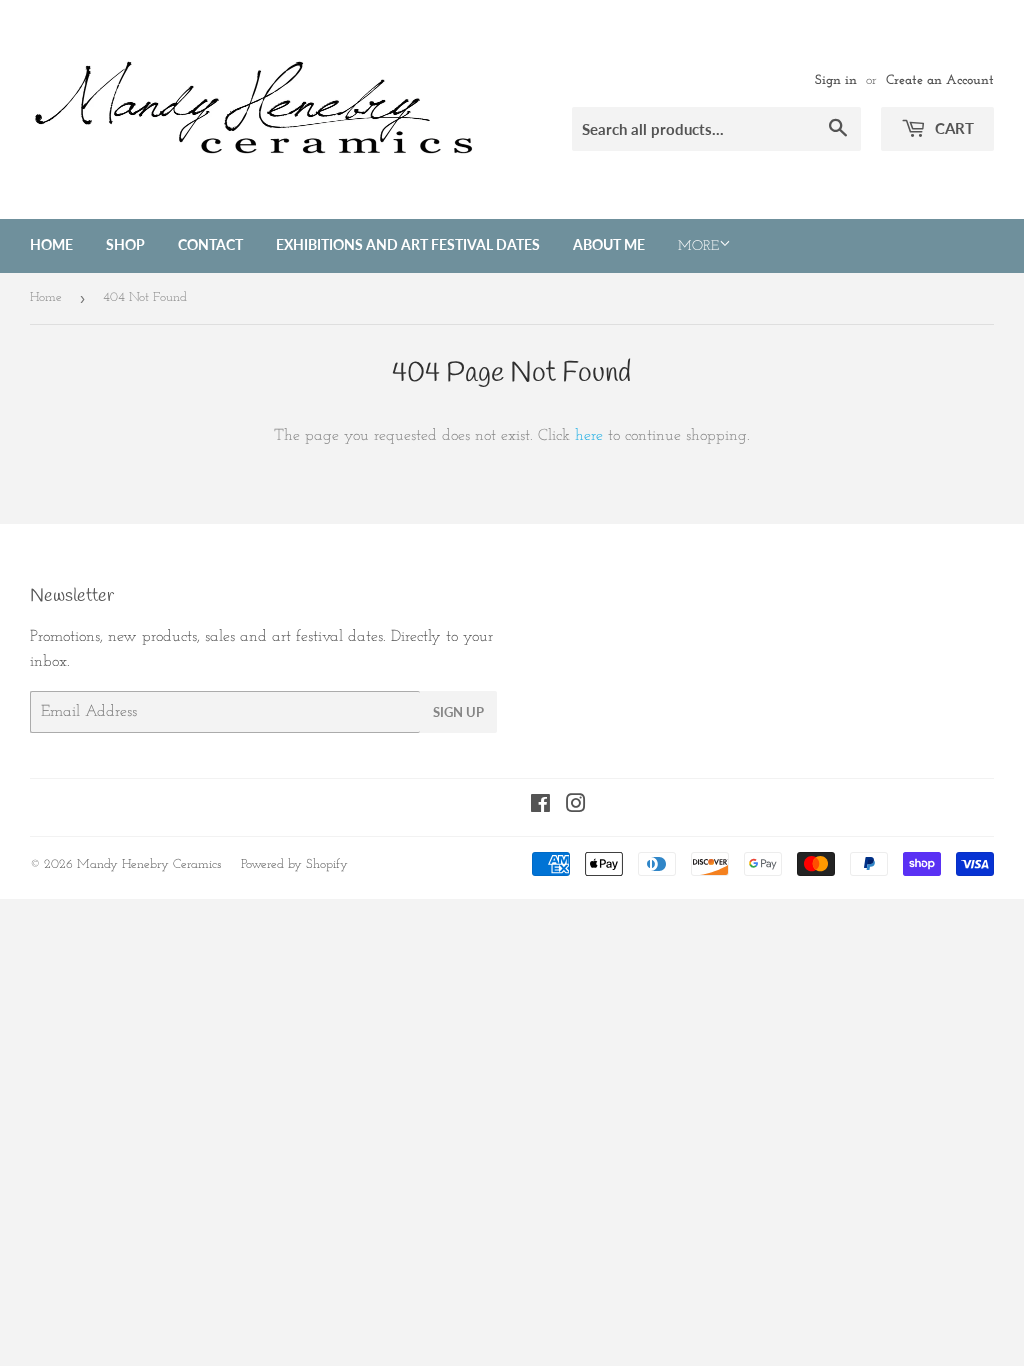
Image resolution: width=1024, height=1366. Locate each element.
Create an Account (940, 80)
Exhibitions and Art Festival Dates (408, 244)
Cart (952, 128)
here (589, 436)
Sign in (836, 80)
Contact (210, 244)
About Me (609, 244)
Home (51, 244)
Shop (125, 244)
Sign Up (458, 712)
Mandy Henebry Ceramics (149, 864)
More (698, 246)
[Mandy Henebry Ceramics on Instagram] (576, 807)
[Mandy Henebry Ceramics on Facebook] (540, 807)
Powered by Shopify (294, 864)
